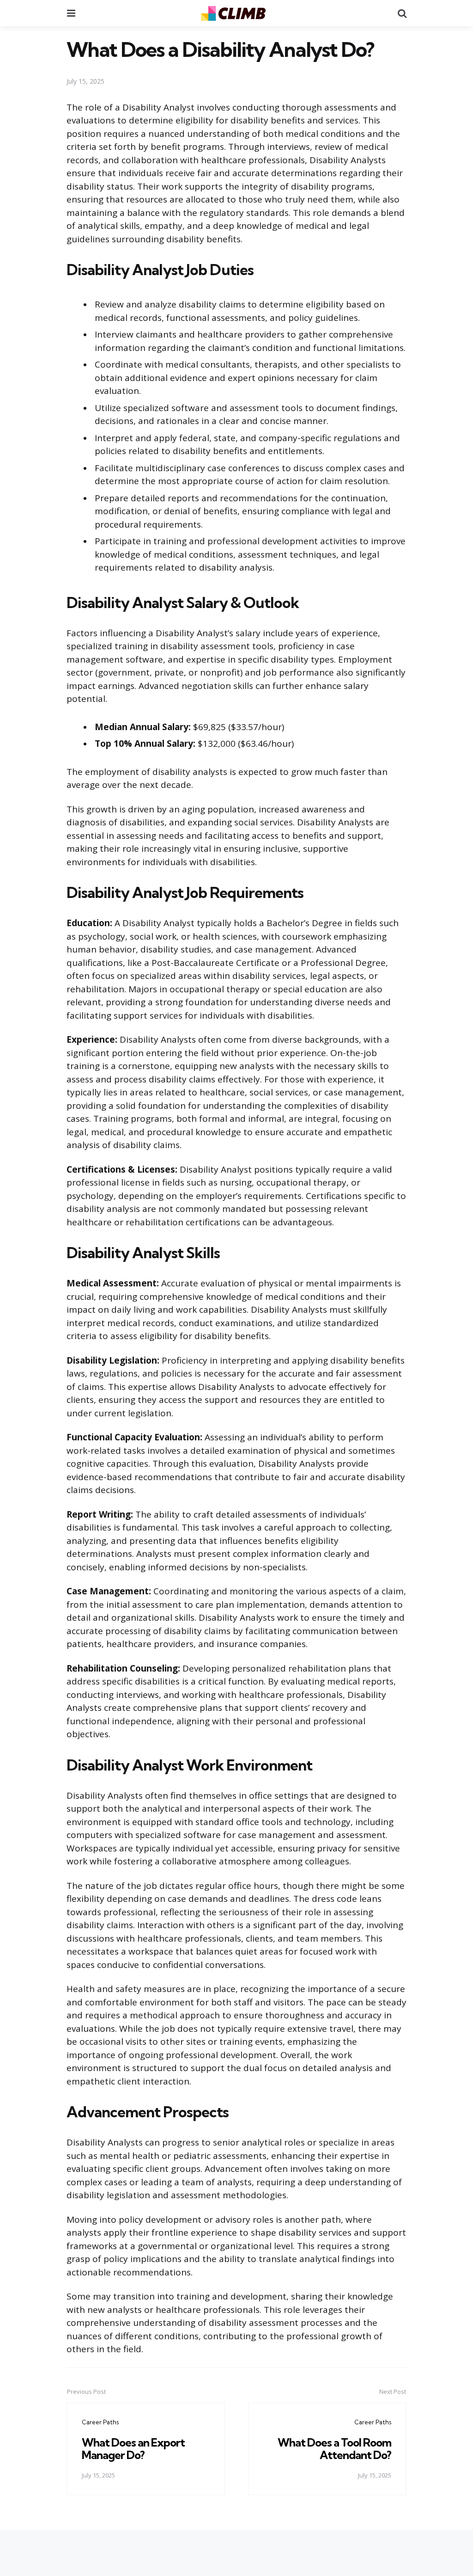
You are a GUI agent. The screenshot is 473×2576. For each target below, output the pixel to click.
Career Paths (100, 2422)
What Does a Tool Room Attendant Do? (334, 2448)
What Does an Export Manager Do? (133, 2448)
